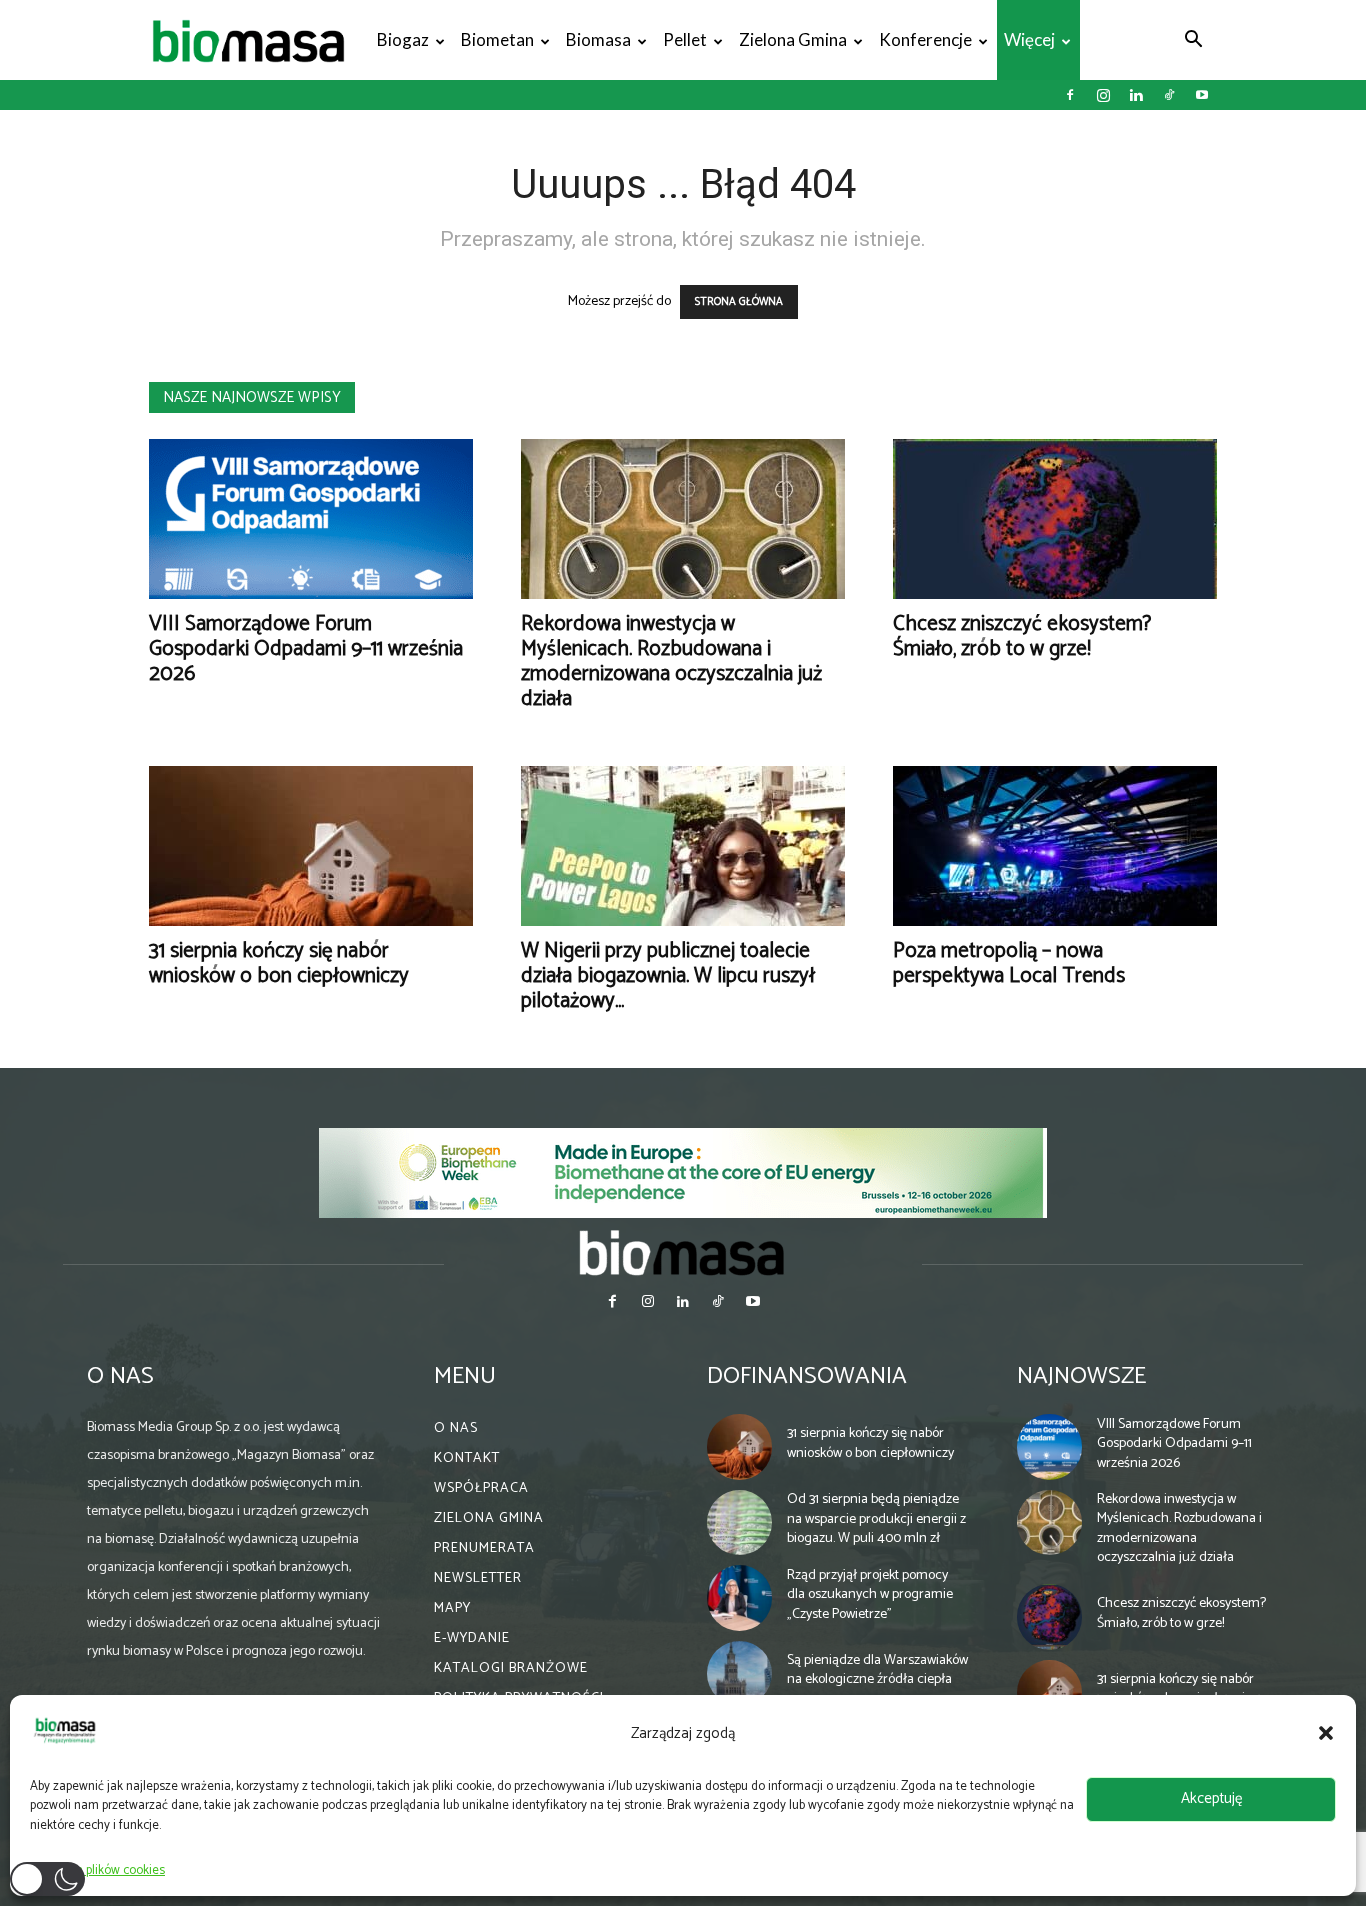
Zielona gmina (793, 39)
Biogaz (403, 39)
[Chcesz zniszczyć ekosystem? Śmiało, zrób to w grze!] (1055, 519)
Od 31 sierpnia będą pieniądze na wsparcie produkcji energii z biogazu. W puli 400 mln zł (876, 1519)
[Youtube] (1202, 95)
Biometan (497, 39)
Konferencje (925, 39)
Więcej (1029, 39)
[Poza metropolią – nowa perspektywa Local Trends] (1055, 846)
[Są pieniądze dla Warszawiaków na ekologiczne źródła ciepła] (740, 1674)
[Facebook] (1070, 95)
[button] (1326, 1733)
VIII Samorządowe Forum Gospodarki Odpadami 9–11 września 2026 (306, 649)
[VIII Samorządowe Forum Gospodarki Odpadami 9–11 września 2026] (311, 519)
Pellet (685, 39)
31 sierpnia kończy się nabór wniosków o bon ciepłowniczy (279, 963)
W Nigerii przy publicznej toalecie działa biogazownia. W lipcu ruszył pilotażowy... (668, 976)
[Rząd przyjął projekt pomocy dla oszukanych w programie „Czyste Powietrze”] (740, 1598)
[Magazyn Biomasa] (682, 1252)
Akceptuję (1211, 1798)
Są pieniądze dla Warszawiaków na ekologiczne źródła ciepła (877, 1670)
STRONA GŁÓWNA (739, 302)
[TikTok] (1169, 95)
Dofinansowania (807, 1376)
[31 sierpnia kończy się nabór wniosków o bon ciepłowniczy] (311, 846)
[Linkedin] (1136, 95)
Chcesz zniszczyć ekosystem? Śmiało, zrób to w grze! (1022, 636)
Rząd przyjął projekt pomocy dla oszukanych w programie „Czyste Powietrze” (870, 1595)
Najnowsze (1081, 1376)
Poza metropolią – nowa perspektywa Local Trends (1009, 963)
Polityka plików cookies (102, 1870)
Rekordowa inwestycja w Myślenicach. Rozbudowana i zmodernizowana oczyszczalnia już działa (671, 661)
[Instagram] (1103, 95)
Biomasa (598, 39)
